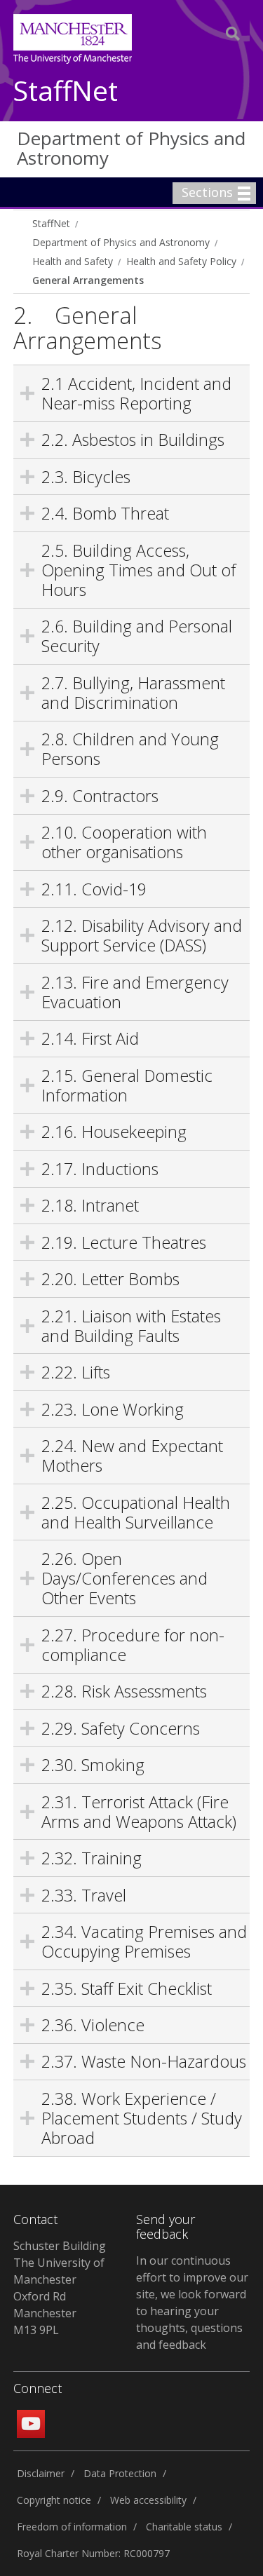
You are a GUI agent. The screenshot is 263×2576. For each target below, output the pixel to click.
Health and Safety (73, 261)
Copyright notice (54, 2500)
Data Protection (120, 2473)
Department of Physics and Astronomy (131, 148)
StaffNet (66, 91)
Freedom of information (72, 2527)
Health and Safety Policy (181, 261)
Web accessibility (148, 2500)
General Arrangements (88, 280)
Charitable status (184, 2527)
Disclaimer (41, 2473)
